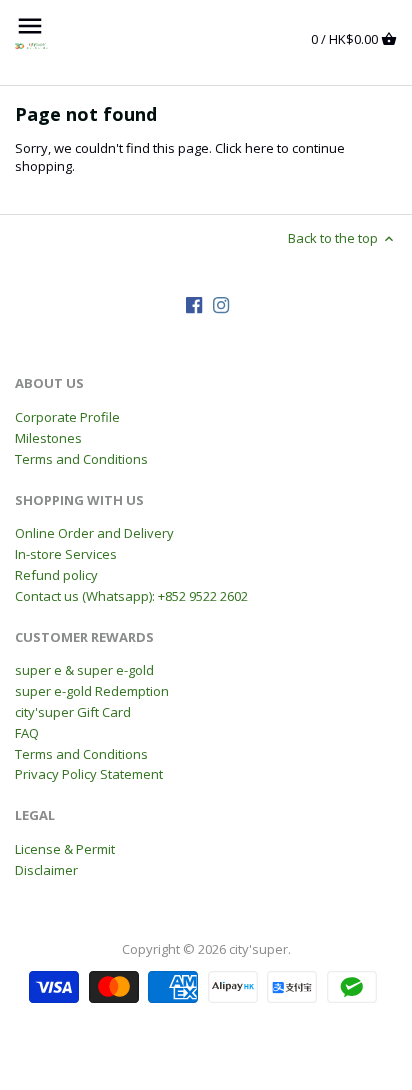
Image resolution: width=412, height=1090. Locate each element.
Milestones (48, 438)
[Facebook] (194, 304)
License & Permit (65, 849)
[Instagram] (221, 304)
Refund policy (56, 575)
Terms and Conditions (81, 459)
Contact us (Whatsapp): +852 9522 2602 (131, 596)
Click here (244, 148)
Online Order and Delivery (94, 533)
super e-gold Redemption (92, 691)
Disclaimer (46, 870)
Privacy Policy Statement (89, 774)
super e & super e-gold (84, 670)
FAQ (27, 733)
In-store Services (66, 554)
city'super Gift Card (73, 712)
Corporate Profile (67, 417)
